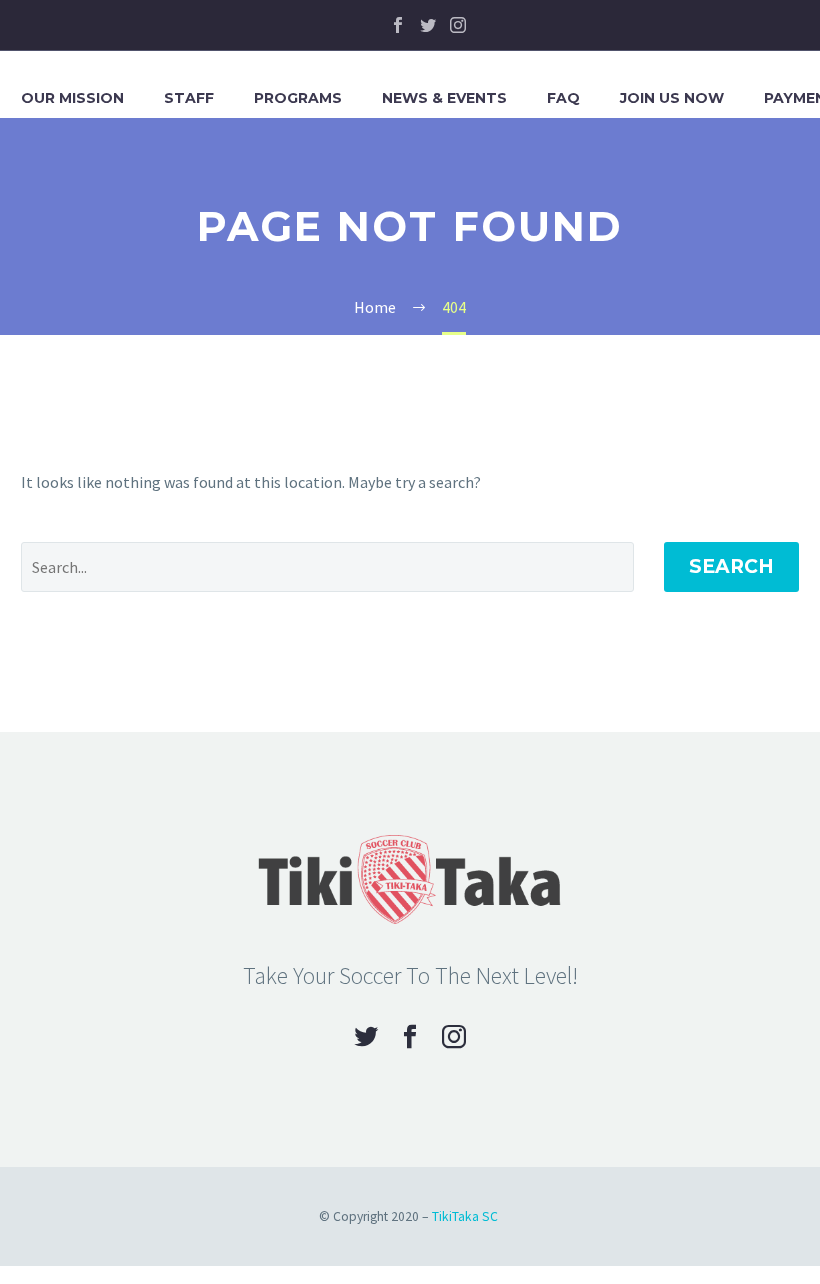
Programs (298, 98)
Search (731, 566)
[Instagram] (458, 25)
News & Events (444, 98)
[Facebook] (398, 25)
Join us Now (672, 98)
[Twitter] (428, 25)
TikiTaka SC (465, 1216)
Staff (189, 98)
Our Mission (72, 98)
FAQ (563, 98)
